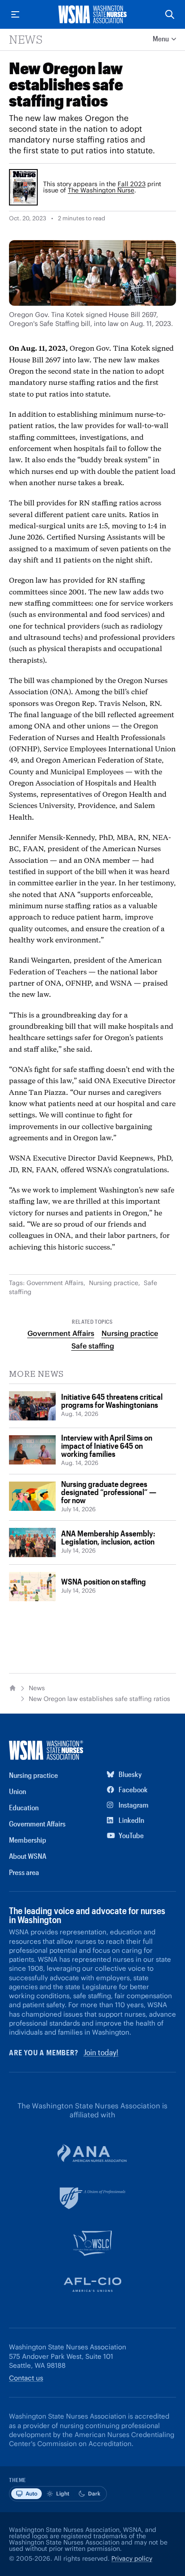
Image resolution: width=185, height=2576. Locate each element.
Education (24, 1807)
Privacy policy (132, 2558)
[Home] (13, 1688)
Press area (24, 1872)
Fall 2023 (132, 184)
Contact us (26, 2378)
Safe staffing (93, 1346)
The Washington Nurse (101, 190)
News (26, 39)
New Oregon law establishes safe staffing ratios (99, 1699)
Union (18, 1791)
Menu (161, 38)
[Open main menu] (15, 14)
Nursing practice (114, 1283)
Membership (28, 1840)
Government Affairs (55, 1283)
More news (36, 1374)
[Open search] (170, 14)
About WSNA (28, 1856)
